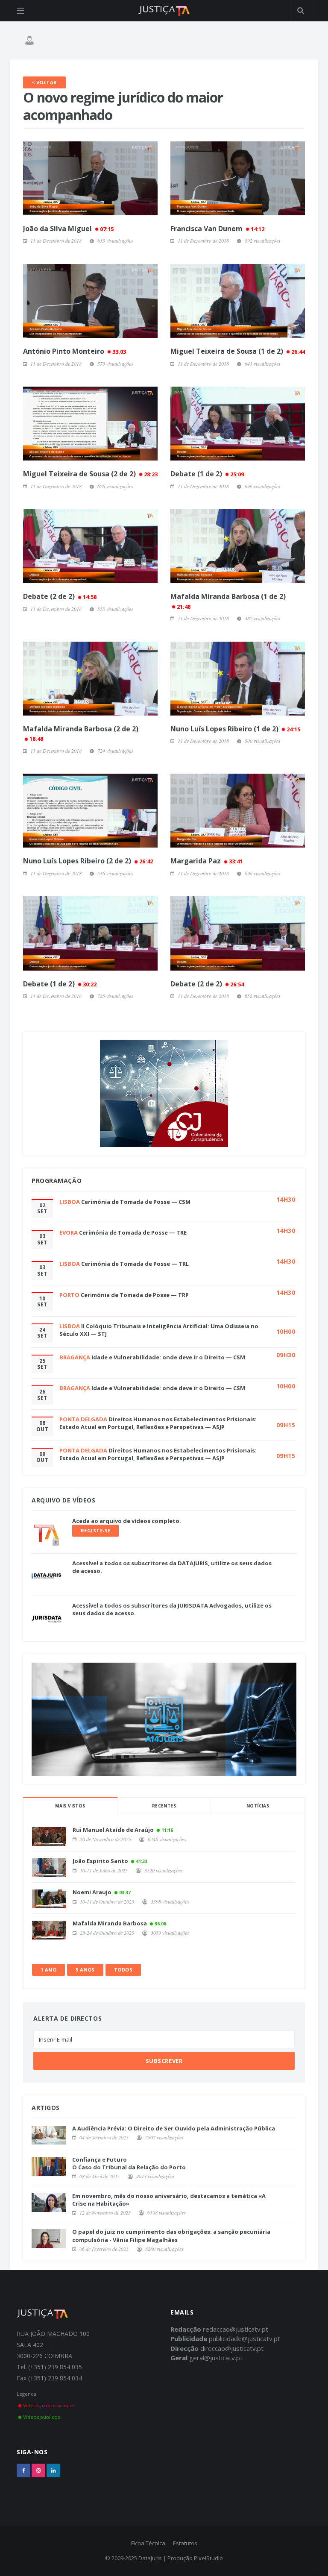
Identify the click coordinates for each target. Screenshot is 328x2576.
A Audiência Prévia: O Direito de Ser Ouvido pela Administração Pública (174, 2128)
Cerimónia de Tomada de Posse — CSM (136, 1202)
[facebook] (23, 2470)
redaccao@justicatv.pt (236, 2329)
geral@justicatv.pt (216, 2358)
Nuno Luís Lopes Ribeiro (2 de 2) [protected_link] (88, 861)
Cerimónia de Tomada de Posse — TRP (135, 1295)
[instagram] (38, 2470)
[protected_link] (90, 178)
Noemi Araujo (92, 1892)
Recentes (164, 1806)
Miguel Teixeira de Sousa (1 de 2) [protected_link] (238, 351)
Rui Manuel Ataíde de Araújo (113, 1830)
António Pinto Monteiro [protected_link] (75, 351)
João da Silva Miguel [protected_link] (68, 229)
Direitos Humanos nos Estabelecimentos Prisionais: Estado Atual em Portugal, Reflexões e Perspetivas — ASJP (158, 1423)
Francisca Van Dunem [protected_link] (217, 229)
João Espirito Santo (100, 1861)
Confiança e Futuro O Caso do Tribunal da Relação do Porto (129, 2163)
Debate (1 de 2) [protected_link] (207, 474)
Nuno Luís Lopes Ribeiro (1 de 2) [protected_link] (235, 729)
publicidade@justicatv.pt (245, 2338)
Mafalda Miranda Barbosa (110, 1923)
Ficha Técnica (148, 2543)
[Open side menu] (20, 11)
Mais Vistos (70, 1806)
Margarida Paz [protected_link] (206, 861)
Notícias (258, 1806)
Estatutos (185, 2543)
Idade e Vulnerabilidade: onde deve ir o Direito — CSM (168, 1357)
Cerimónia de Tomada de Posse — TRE (133, 1232)
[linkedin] (53, 2470)
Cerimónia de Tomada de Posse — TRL (135, 1264)
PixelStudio (208, 2558)
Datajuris (150, 2558)
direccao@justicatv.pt (232, 2348)
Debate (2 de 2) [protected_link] (60, 596)
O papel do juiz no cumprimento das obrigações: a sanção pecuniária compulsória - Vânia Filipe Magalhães (171, 2236)
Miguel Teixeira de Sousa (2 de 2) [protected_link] (90, 474)
